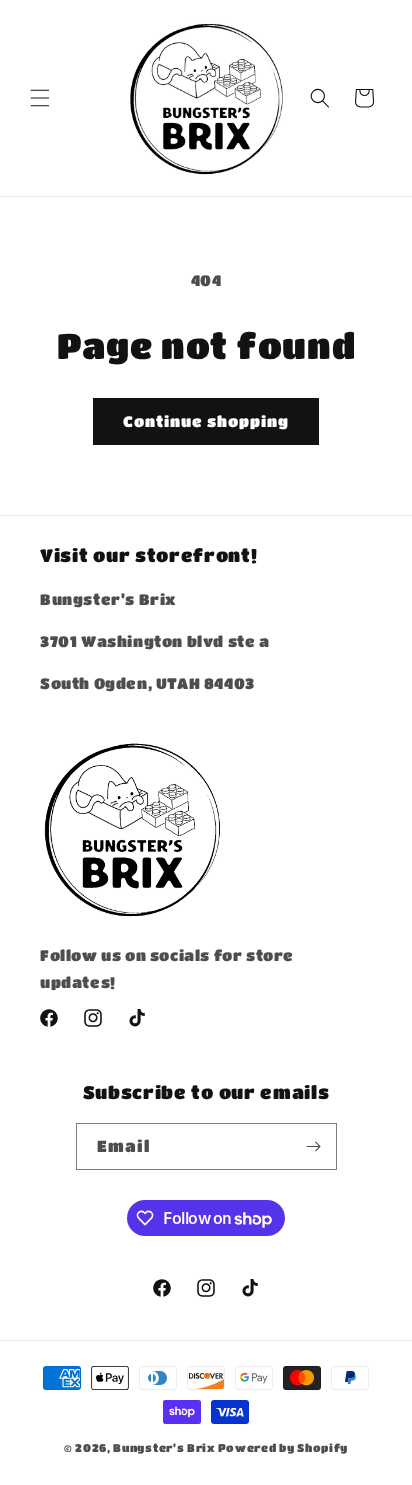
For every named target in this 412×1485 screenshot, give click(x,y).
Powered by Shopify (283, 1447)
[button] (40, 98)
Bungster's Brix (164, 1447)
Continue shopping (206, 421)
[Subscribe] (314, 1146)
